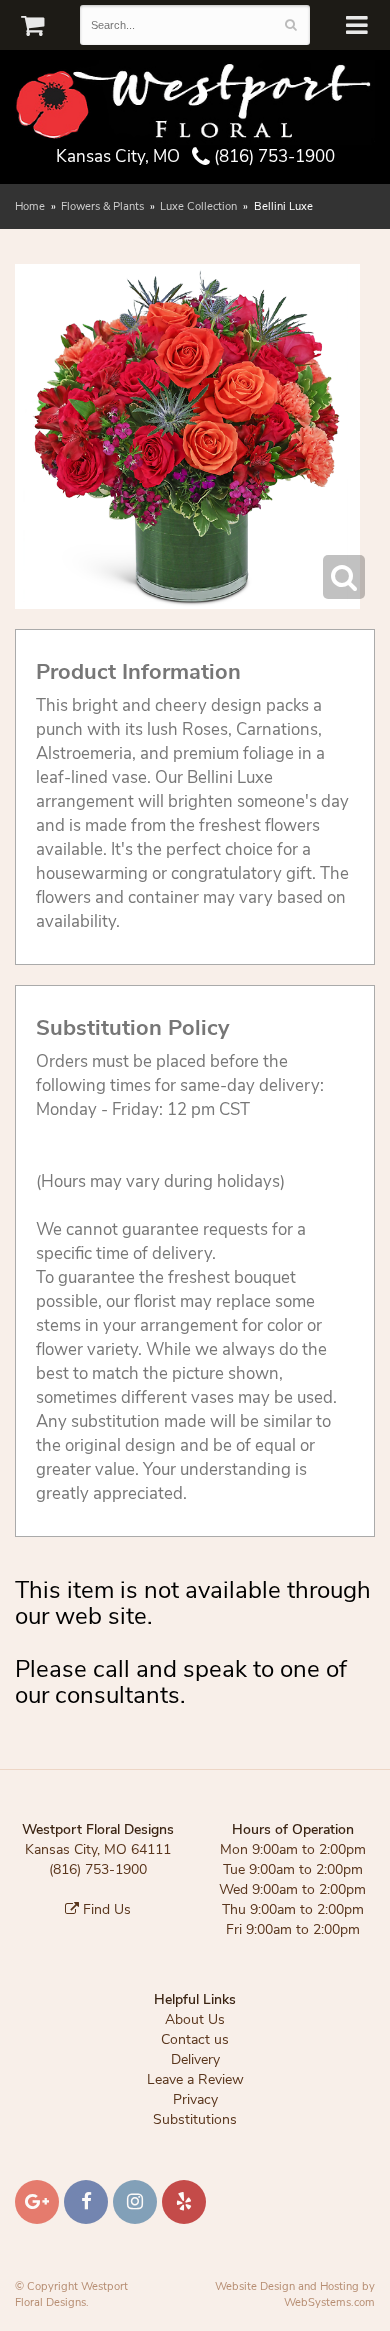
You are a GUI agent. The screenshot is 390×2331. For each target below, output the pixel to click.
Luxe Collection (198, 206)
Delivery (195, 2059)
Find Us (105, 1909)
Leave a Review (195, 2079)
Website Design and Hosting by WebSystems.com (295, 2294)
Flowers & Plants (102, 206)
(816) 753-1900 (272, 156)
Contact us (195, 2039)
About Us (195, 2019)
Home (30, 206)
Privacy (195, 2099)
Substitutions (195, 2119)
